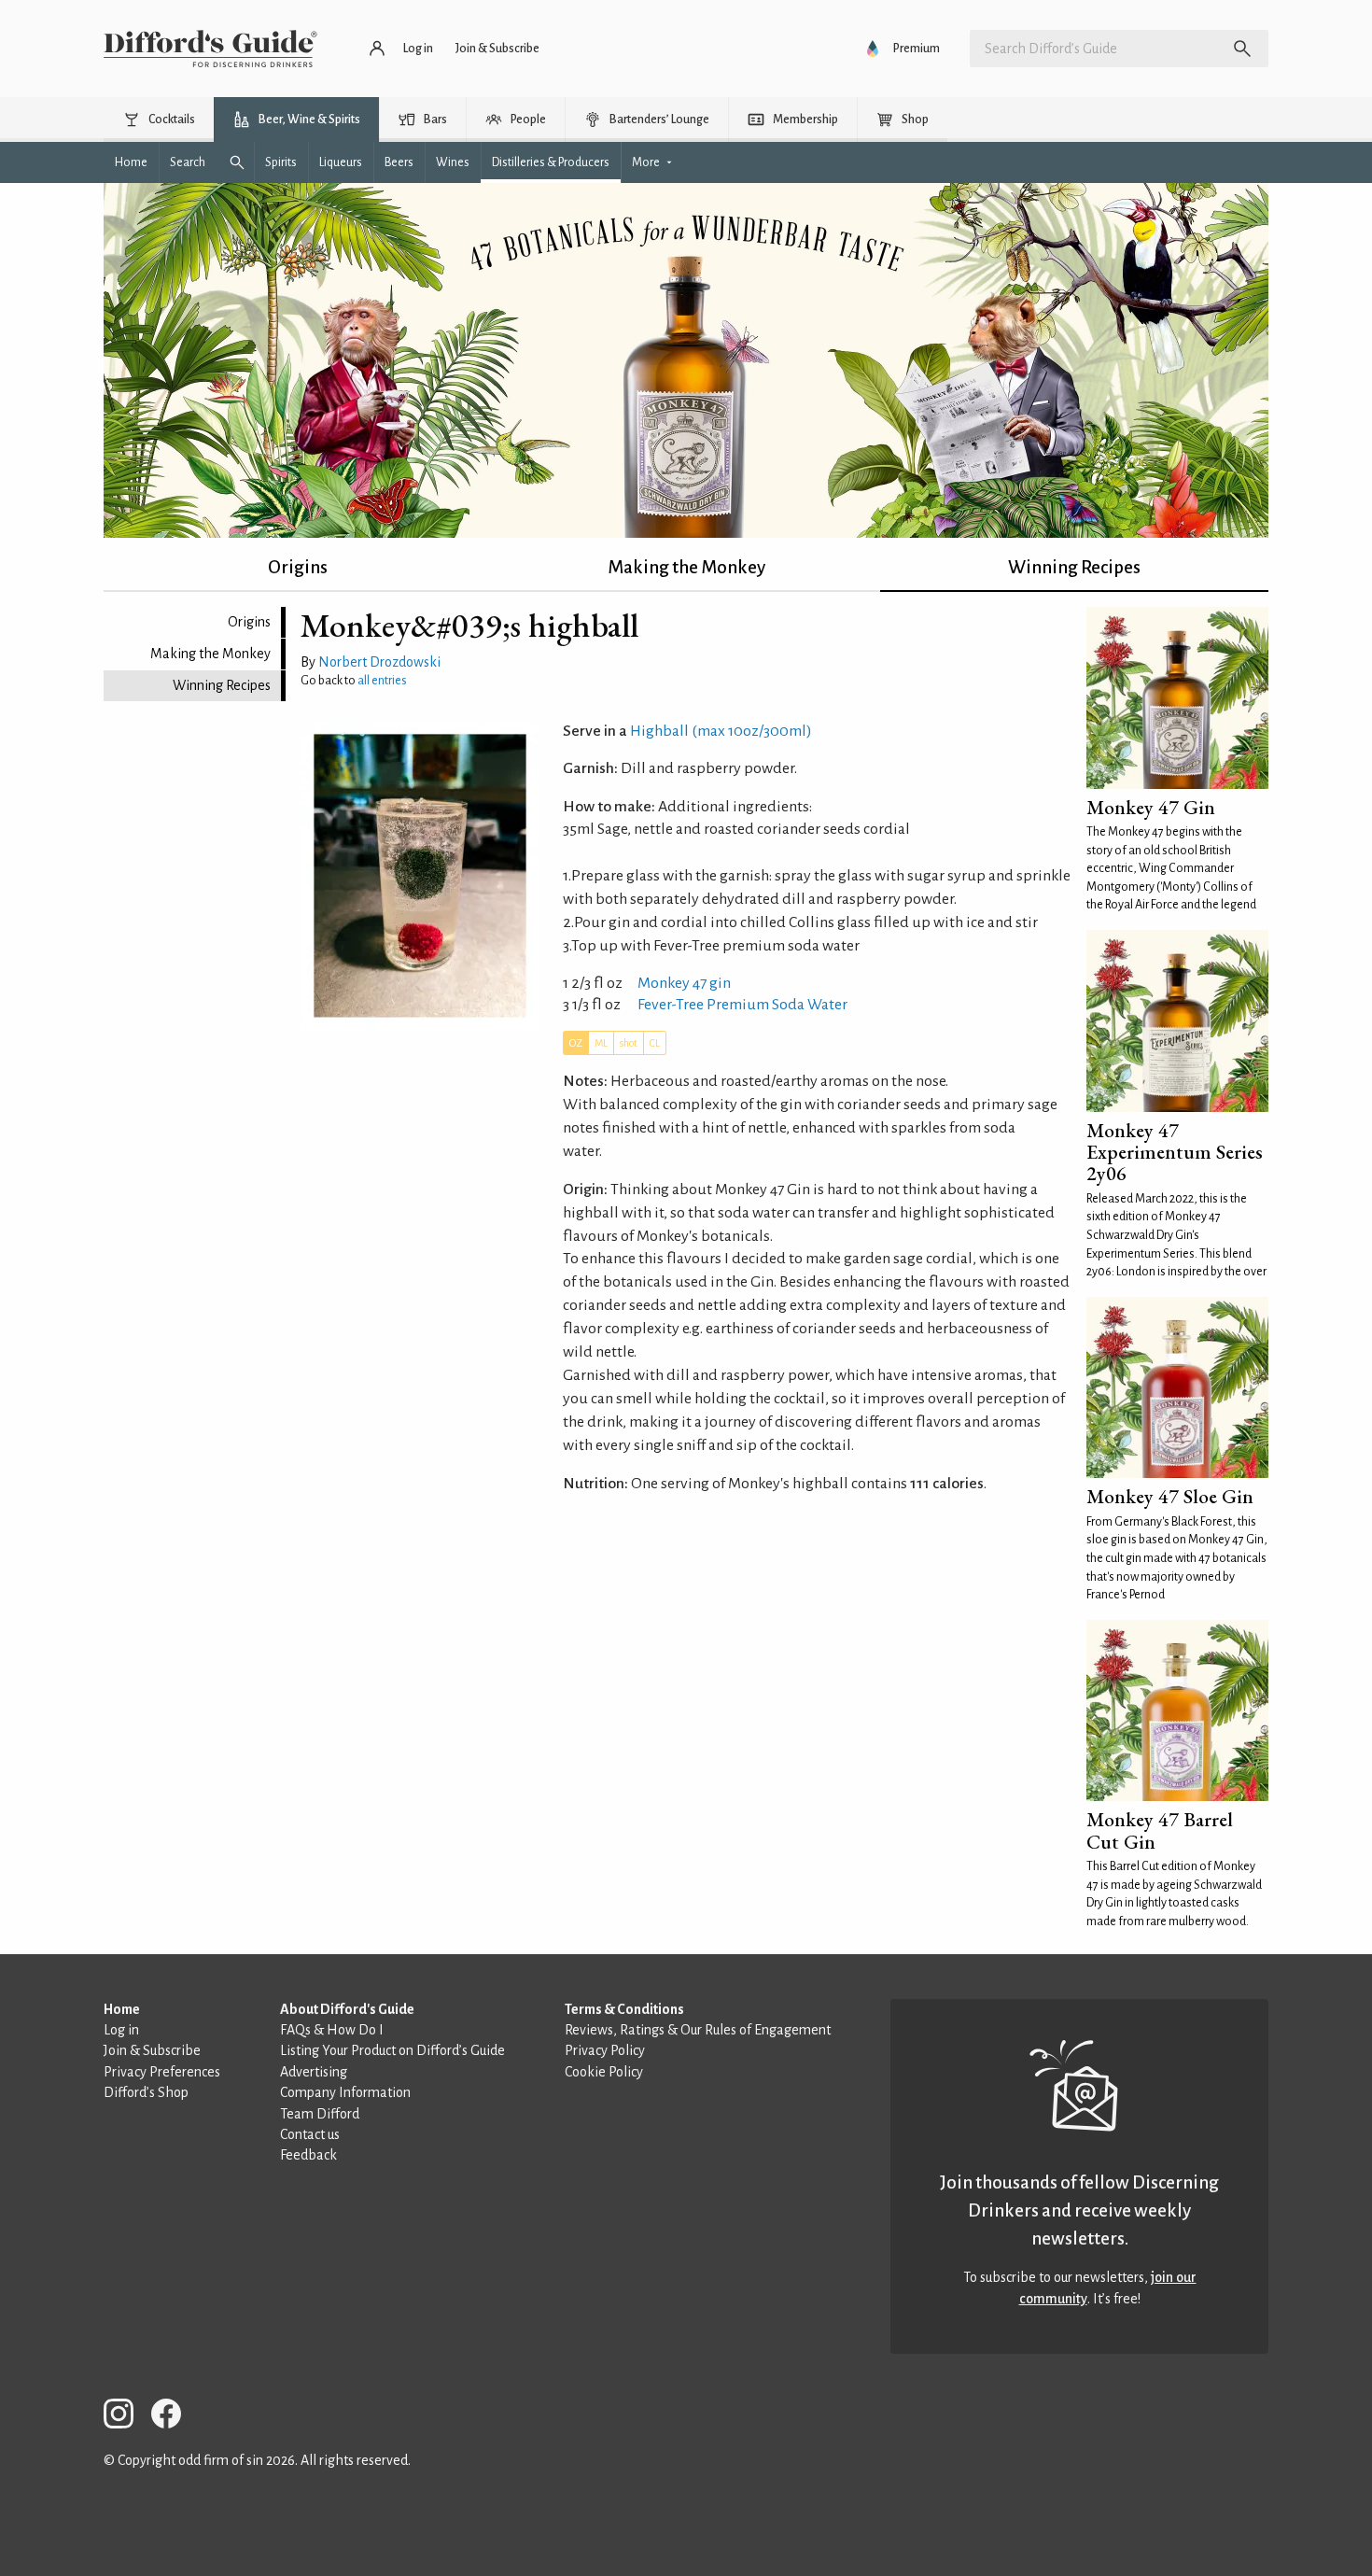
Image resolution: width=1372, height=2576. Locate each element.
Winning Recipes (1074, 567)
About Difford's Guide (347, 2009)
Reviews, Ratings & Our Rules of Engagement (698, 2030)
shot (629, 1043)
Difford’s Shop (146, 2092)
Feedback (308, 2155)
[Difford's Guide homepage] (210, 49)
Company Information (345, 2092)
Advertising (314, 2072)
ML (601, 1043)
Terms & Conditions (624, 2009)
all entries (382, 681)
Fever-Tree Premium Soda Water (742, 1005)
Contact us (310, 2134)
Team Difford (320, 2114)
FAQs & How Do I (332, 2030)
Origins (298, 567)
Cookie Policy (604, 2072)
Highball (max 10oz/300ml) (721, 731)
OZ (576, 1043)
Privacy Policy (605, 2050)
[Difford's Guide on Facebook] (174, 2417)
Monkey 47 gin (684, 983)
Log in (121, 2030)
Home (122, 2009)
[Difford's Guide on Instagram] (126, 2417)
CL (655, 1043)
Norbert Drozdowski (379, 662)
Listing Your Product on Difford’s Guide (392, 2050)
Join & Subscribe (152, 2050)
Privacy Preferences (162, 2072)
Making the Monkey (686, 567)
